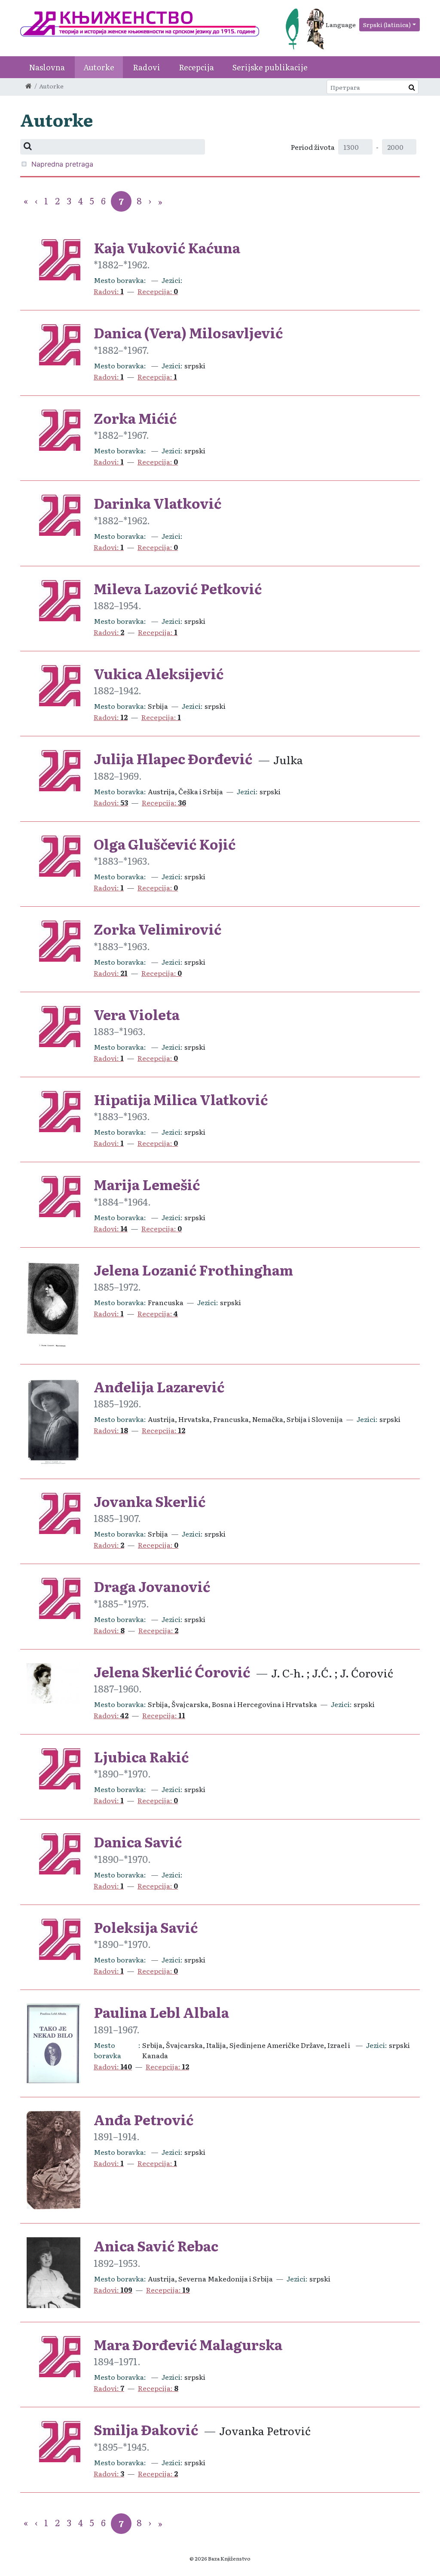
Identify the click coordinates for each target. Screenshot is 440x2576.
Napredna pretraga (62, 164)
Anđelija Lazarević (159, 1386)
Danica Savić (138, 1841)
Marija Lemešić (147, 1184)
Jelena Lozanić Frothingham (193, 1270)
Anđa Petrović (144, 2119)
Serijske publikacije (270, 67)
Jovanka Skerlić (150, 1501)
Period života (313, 147)
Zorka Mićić (135, 418)
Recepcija (196, 67)
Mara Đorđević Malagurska (188, 2344)
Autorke (99, 67)
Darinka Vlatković (157, 503)
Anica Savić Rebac (156, 2245)
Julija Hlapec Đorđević (173, 758)
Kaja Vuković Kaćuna (167, 247)
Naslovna (47, 67)
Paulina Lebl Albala (161, 2012)
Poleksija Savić (146, 1927)
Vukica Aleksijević (159, 673)
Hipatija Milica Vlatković (181, 1099)
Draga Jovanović (152, 1586)
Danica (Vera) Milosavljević (188, 332)
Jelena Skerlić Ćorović (172, 1671)
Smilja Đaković (146, 2429)
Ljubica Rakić (141, 1756)
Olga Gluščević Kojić (165, 844)
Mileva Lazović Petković (178, 588)
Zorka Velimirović (157, 929)
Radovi (147, 67)
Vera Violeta (137, 1014)
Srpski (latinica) (387, 24)
